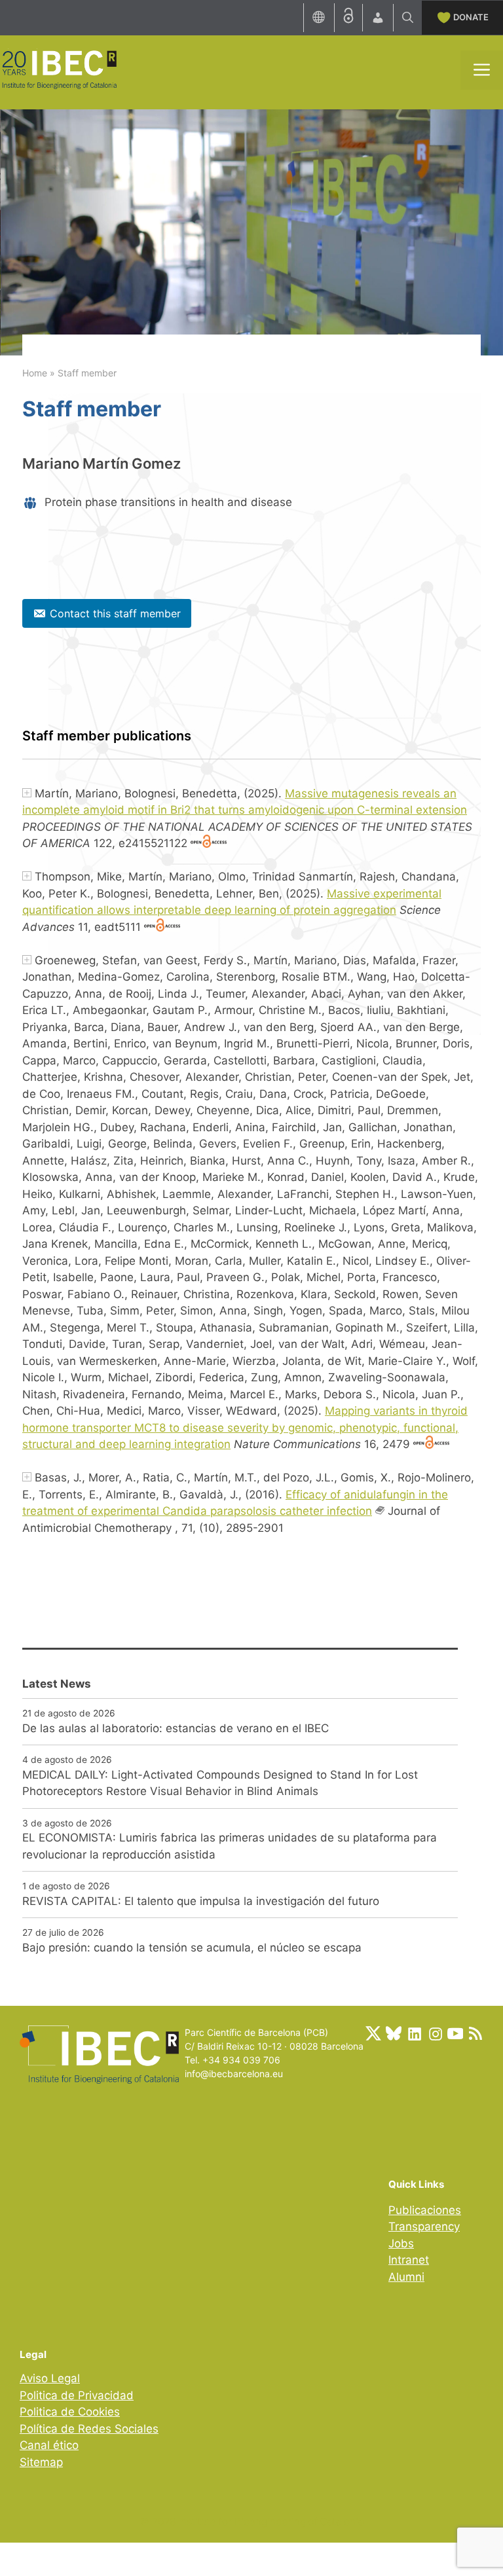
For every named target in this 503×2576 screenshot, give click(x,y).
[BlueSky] (394, 2033)
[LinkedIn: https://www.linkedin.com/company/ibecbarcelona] (414, 2033)
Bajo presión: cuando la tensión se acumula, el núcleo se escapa (192, 1948)
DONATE (471, 17)
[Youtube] (455, 2033)
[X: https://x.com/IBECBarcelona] (373, 2033)
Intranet (409, 2260)
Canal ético (49, 2445)
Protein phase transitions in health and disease (168, 502)
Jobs (401, 2243)
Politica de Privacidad (77, 2395)
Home (35, 373)
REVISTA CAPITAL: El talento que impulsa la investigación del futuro (201, 1901)
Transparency (424, 2226)
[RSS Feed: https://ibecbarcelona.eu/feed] (475, 2033)
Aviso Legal (50, 2378)
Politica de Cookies (70, 2412)
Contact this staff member (115, 613)
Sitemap (41, 2462)
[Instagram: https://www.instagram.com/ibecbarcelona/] (435, 2033)
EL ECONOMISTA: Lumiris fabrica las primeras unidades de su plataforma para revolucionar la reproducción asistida (230, 1846)
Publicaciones (425, 2210)
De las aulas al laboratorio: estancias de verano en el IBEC (176, 1728)
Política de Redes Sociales (89, 2429)
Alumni (406, 2277)
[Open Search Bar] (408, 18)
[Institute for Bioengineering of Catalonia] (59, 69)
